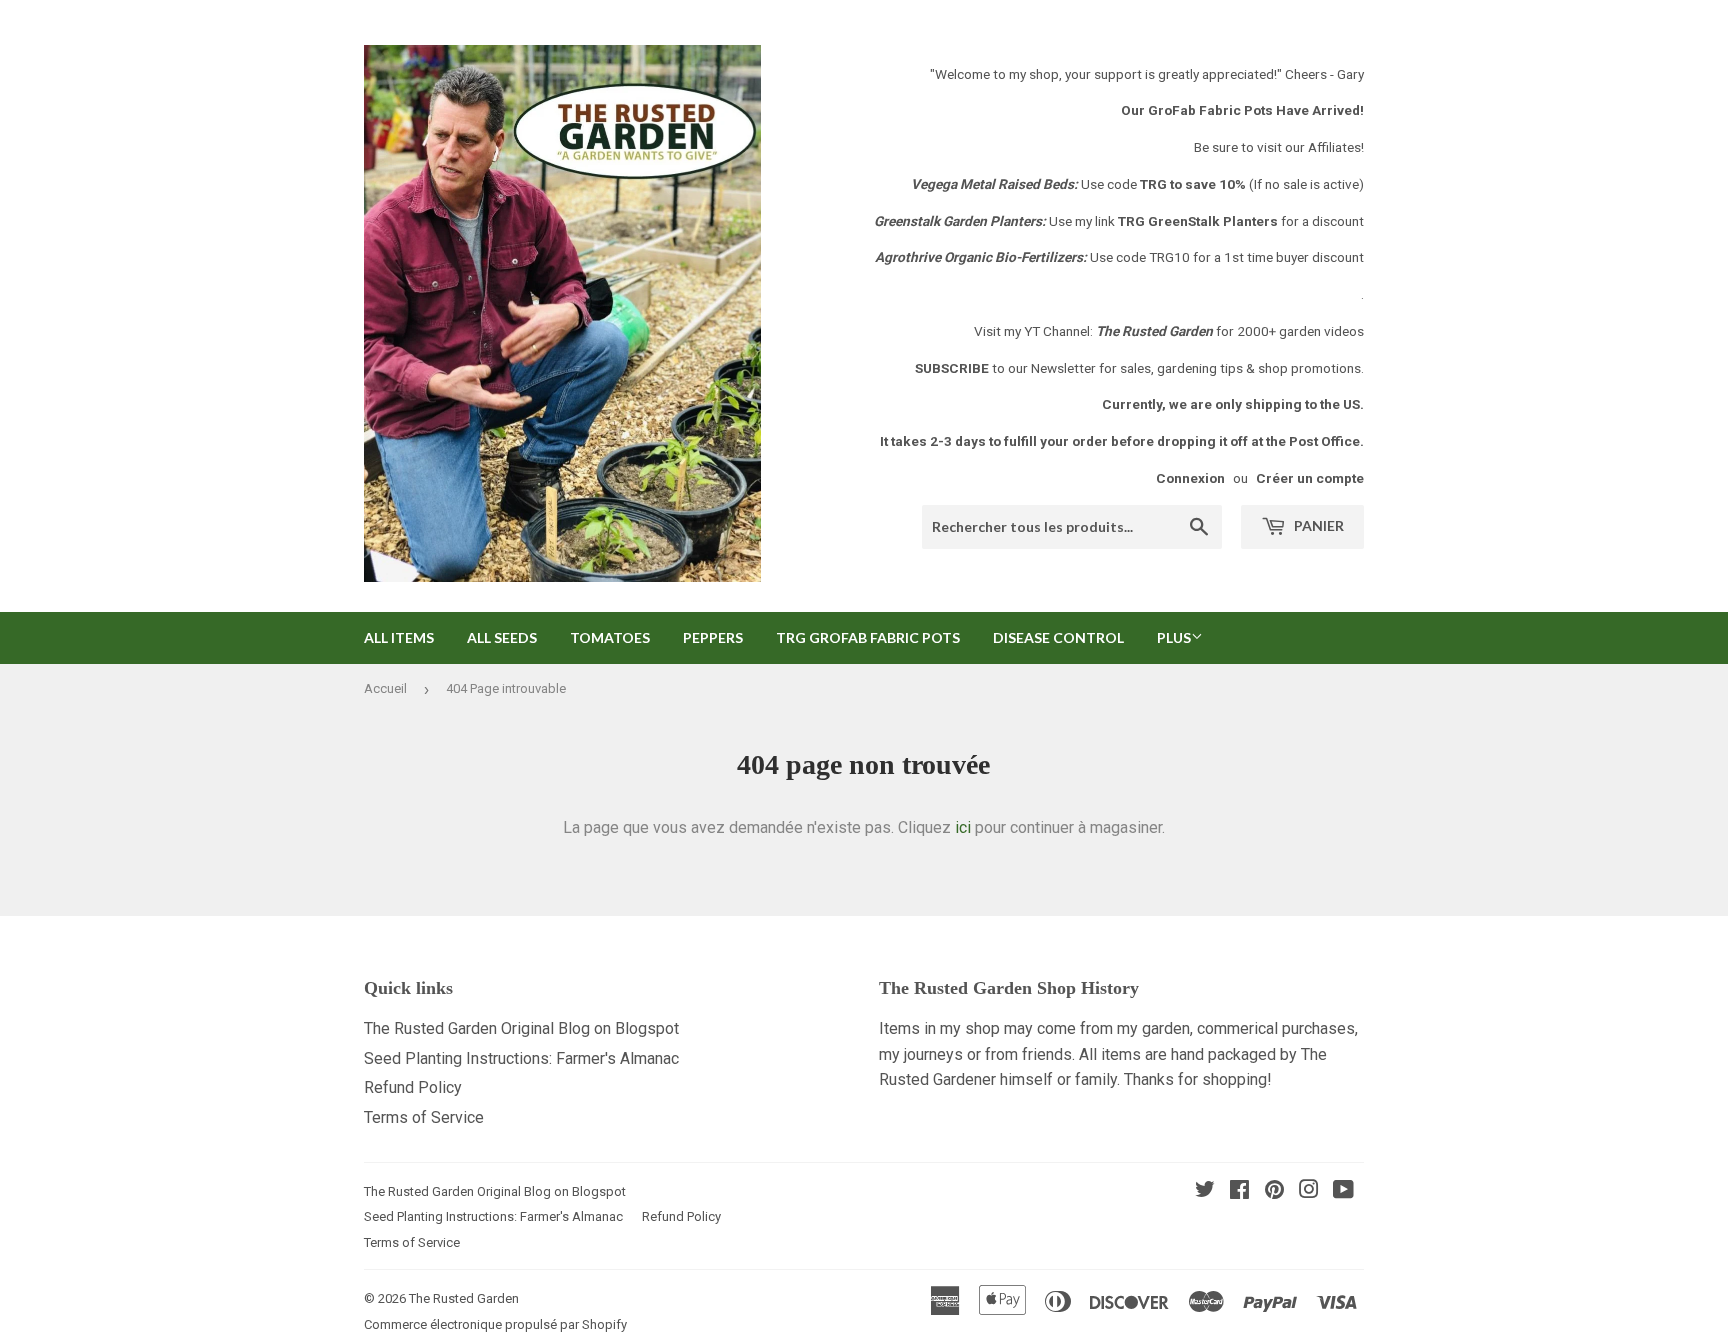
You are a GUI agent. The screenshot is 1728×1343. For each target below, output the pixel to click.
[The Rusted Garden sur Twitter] (1205, 1191)
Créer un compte (1310, 478)
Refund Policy (413, 1087)
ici (963, 827)
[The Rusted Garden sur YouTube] (1343, 1191)
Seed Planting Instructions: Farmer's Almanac (521, 1058)
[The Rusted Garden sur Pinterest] (1274, 1191)
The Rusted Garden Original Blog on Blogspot (521, 1028)
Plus (1174, 637)
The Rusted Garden (464, 1298)
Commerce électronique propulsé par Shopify (495, 1324)
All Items (399, 637)
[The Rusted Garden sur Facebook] (1239, 1191)
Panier (1317, 525)
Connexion (1190, 478)
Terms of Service (424, 1117)
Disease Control (1058, 637)
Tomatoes (610, 637)
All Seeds (502, 637)
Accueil (385, 688)
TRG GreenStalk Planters (1198, 221)
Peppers (713, 637)
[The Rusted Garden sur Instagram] (1309, 1191)
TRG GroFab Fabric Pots (868, 637)
